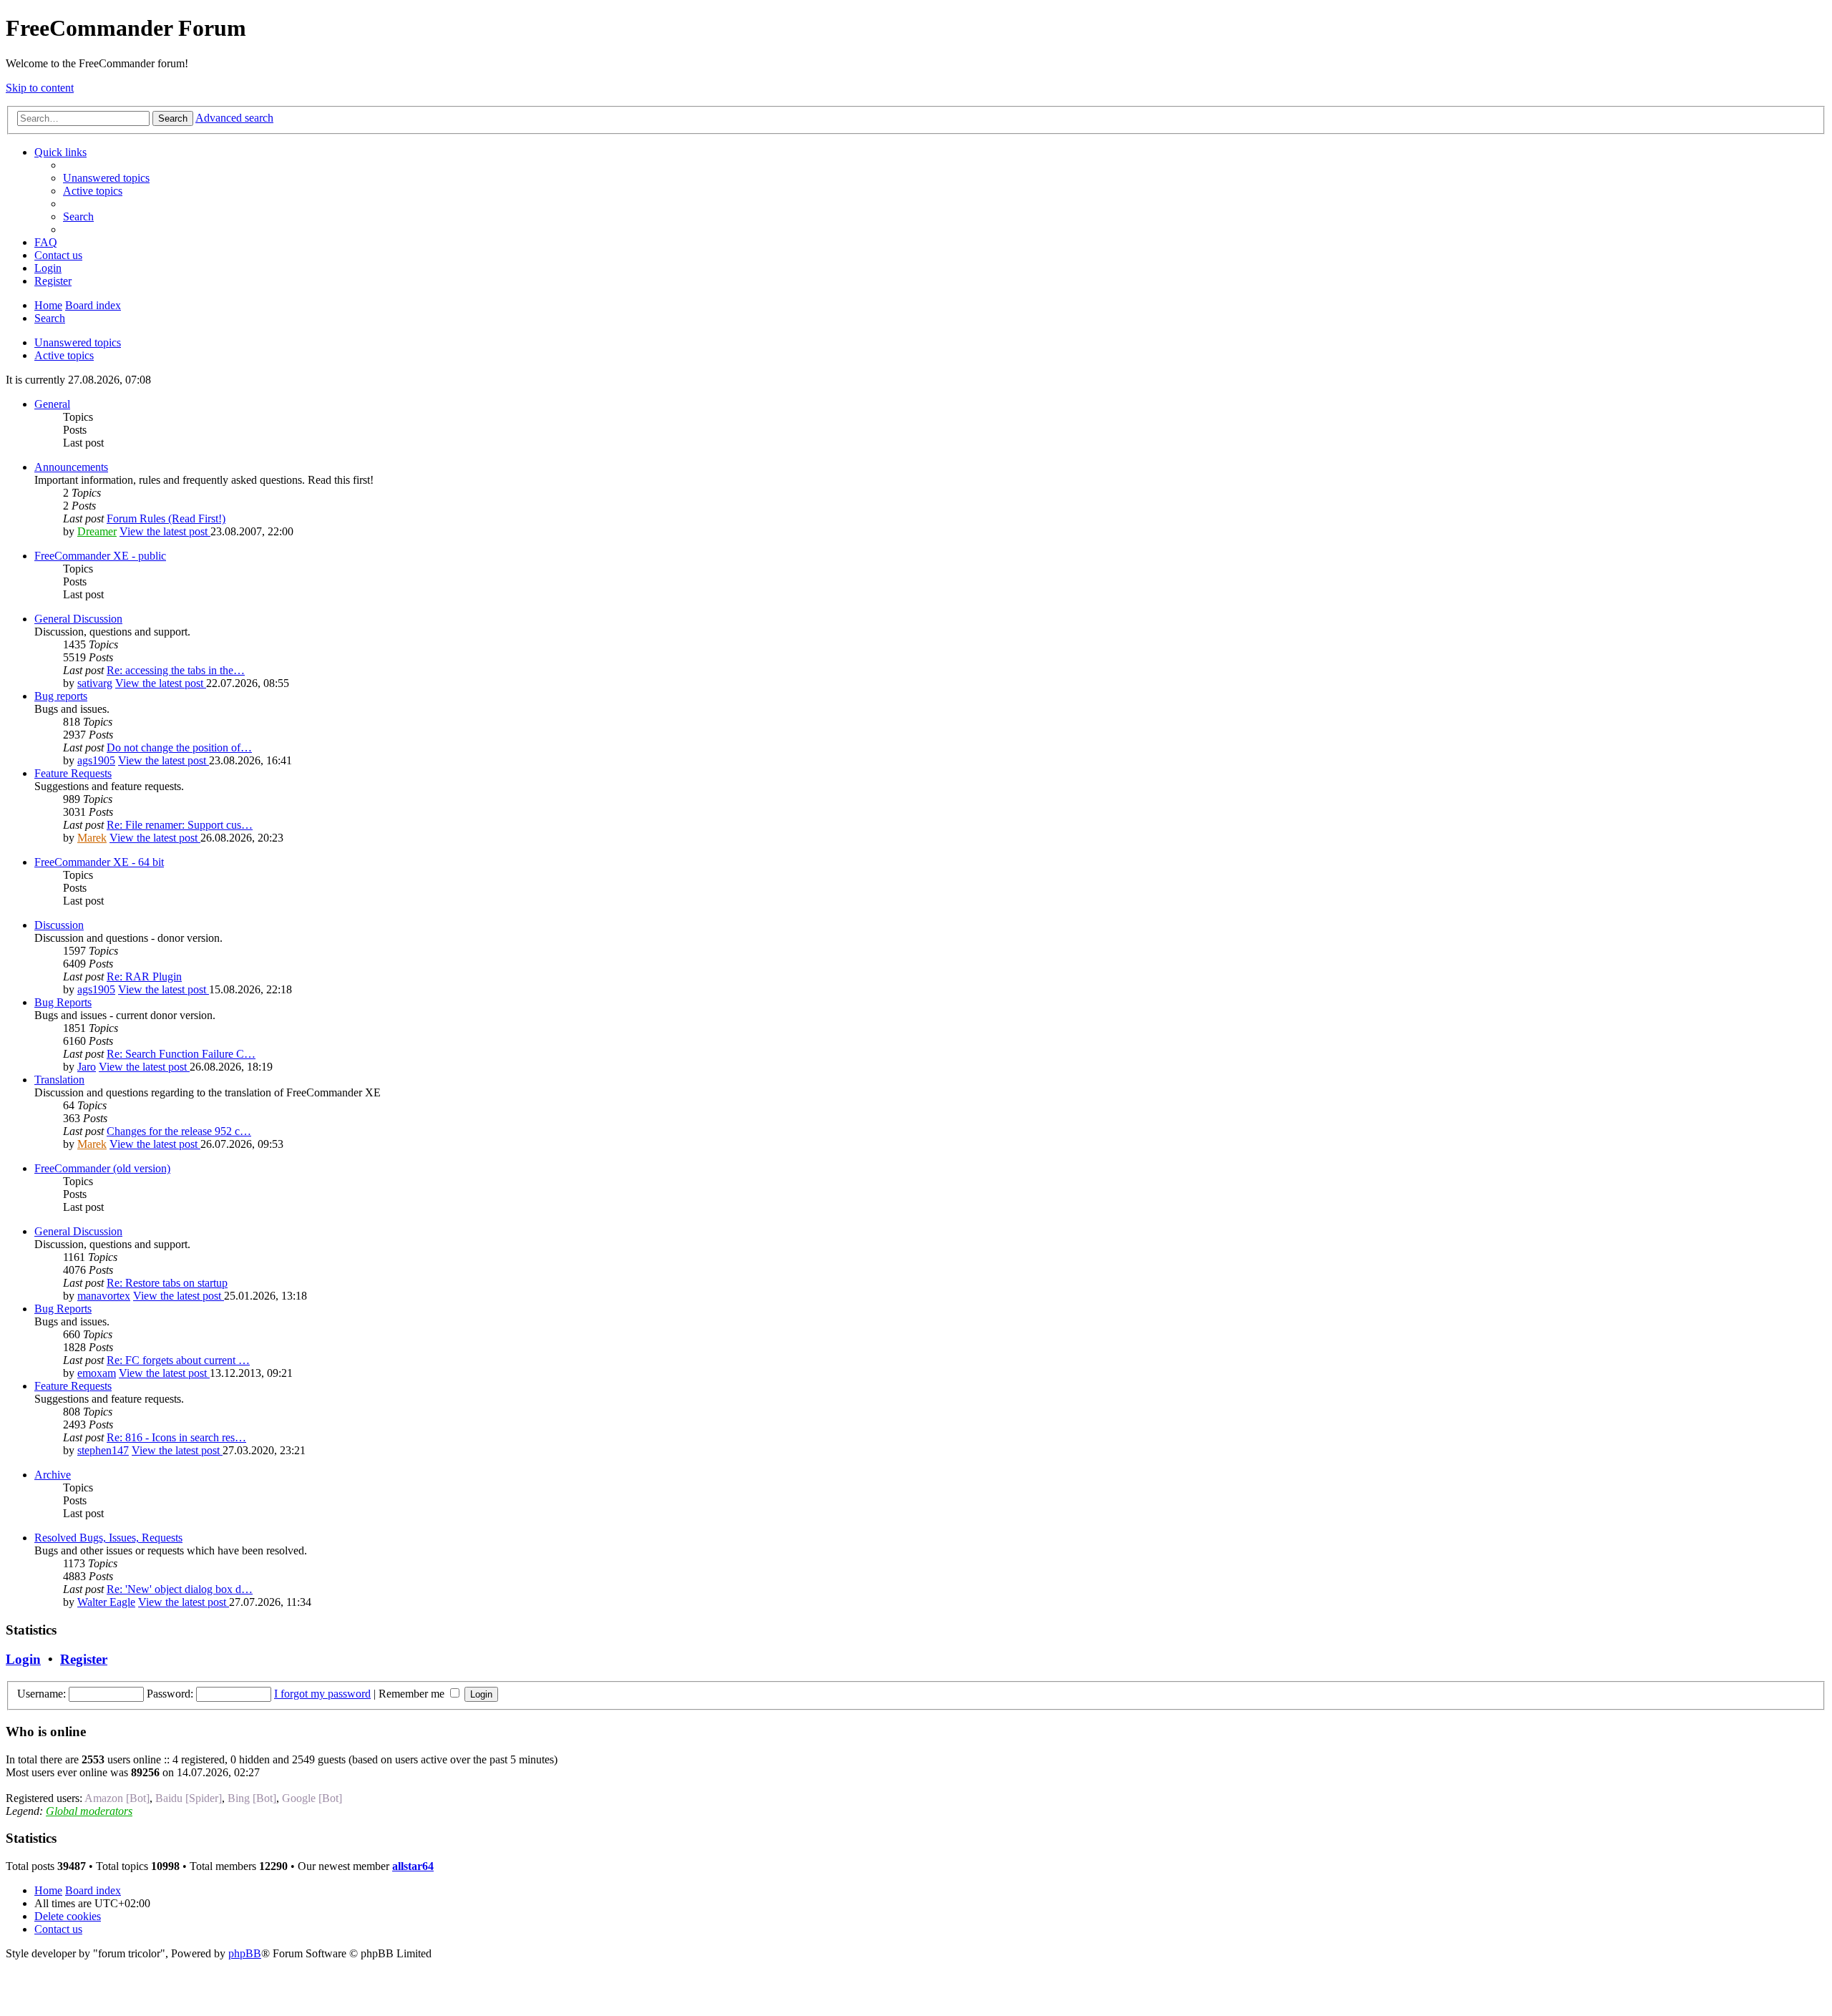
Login (23, 1659)
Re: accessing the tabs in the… (176, 670)
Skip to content (40, 88)
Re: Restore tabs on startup (167, 1283)
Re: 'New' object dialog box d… (180, 1589)
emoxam (97, 1373)
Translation (59, 1080)
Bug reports (61, 696)
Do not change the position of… (179, 748)
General (52, 404)
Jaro (87, 1067)
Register (84, 1659)
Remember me (413, 1694)
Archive (53, 1475)
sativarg (95, 683)
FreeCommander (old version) (102, 1168)
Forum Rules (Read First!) (166, 518)
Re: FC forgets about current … (178, 1360)
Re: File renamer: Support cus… (180, 825)
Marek (92, 838)
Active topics (64, 355)
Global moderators (89, 1811)
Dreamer (97, 531)
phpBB (245, 1953)
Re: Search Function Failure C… (181, 1054)
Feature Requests (73, 773)
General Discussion (78, 619)
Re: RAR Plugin (144, 977)
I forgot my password (322, 1694)
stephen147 (103, 1450)
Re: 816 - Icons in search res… (176, 1437)
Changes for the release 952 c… (179, 1131)
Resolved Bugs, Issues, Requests (108, 1538)
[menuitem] (106, 178)
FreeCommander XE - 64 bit (99, 862)
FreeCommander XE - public (100, 556)
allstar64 (413, 1866)
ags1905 (96, 760)
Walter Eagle (106, 1602)
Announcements (71, 467)
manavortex (104, 1296)
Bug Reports (63, 1002)
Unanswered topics (78, 342)
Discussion (59, 925)
